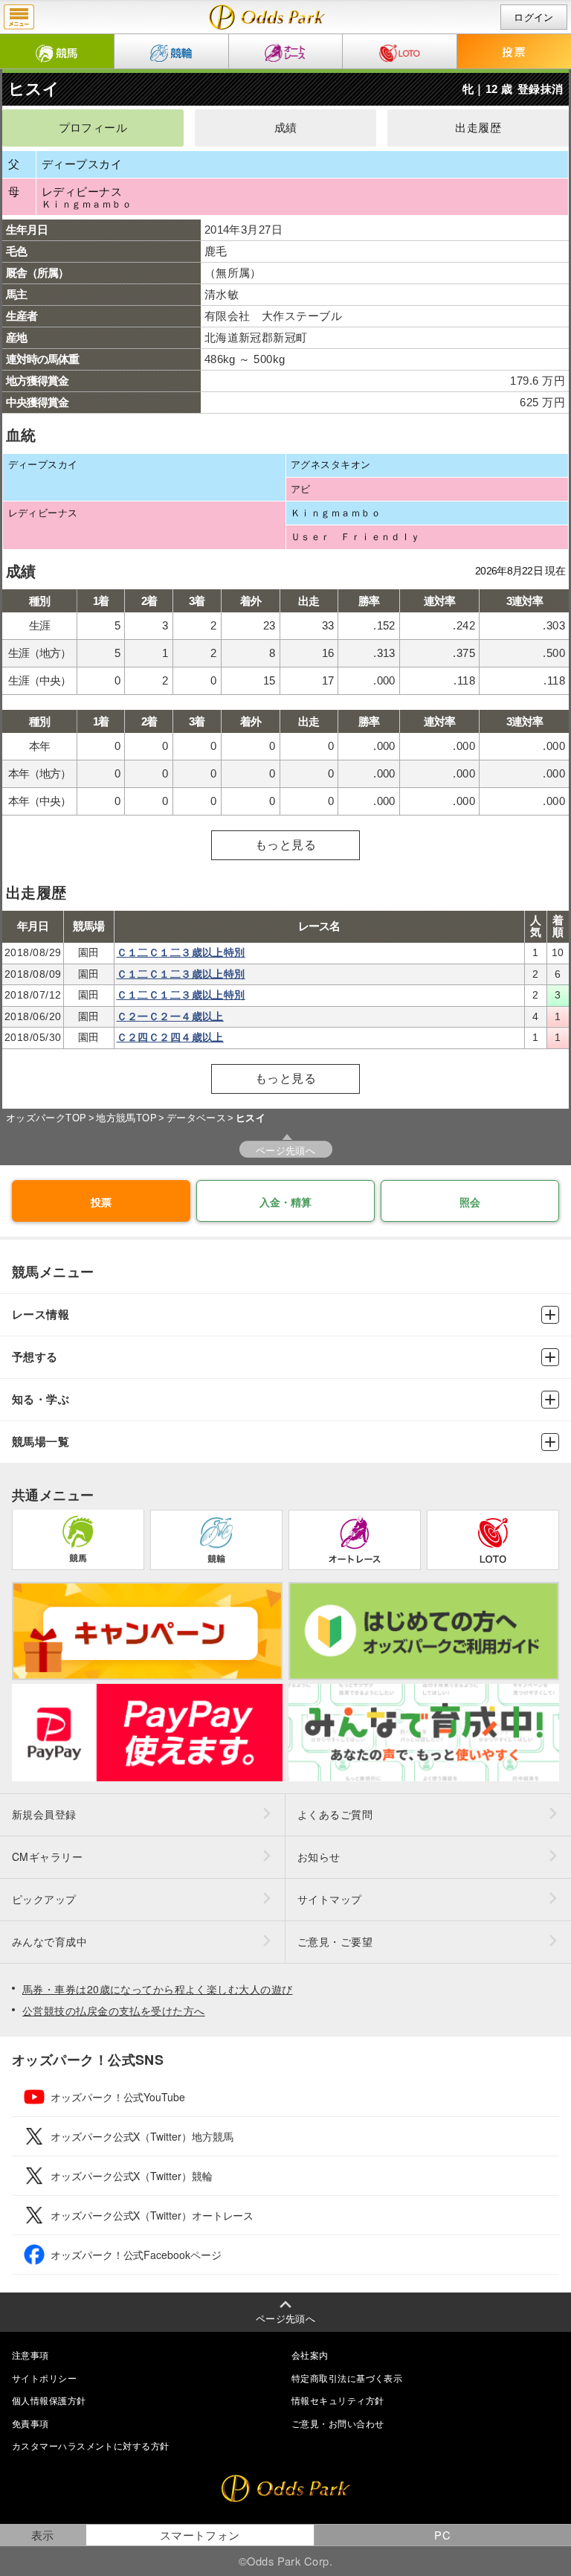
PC (442, 2535)
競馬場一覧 (41, 1442)
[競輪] (171, 51)
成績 (286, 128)
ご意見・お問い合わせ (338, 2423)
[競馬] (57, 51)
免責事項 (30, 2423)
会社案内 (310, 2355)
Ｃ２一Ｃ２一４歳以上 (170, 1016)
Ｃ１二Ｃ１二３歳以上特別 (181, 952)
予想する (35, 1357)
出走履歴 (478, 128)
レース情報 (41, 1314)
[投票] (514, 51)
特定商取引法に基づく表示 (347, 2378)
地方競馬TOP (126, 1118)
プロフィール (93, 128)
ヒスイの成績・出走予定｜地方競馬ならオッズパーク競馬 (267, 17)
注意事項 (30, 2355)
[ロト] (400, 51)
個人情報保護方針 (49, 2400)
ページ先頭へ (286, 1150)
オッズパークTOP (46, 1118)
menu (19, 17)
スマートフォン (200, 2535)
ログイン (534, 17)
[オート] (286, 51)
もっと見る (285, 845)
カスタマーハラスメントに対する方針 (90, 2445)
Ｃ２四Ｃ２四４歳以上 (170, 1037)
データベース (197, 1118)
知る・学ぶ (41, 1399)
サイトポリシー (44, 2378)
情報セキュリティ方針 (338, 2400)
